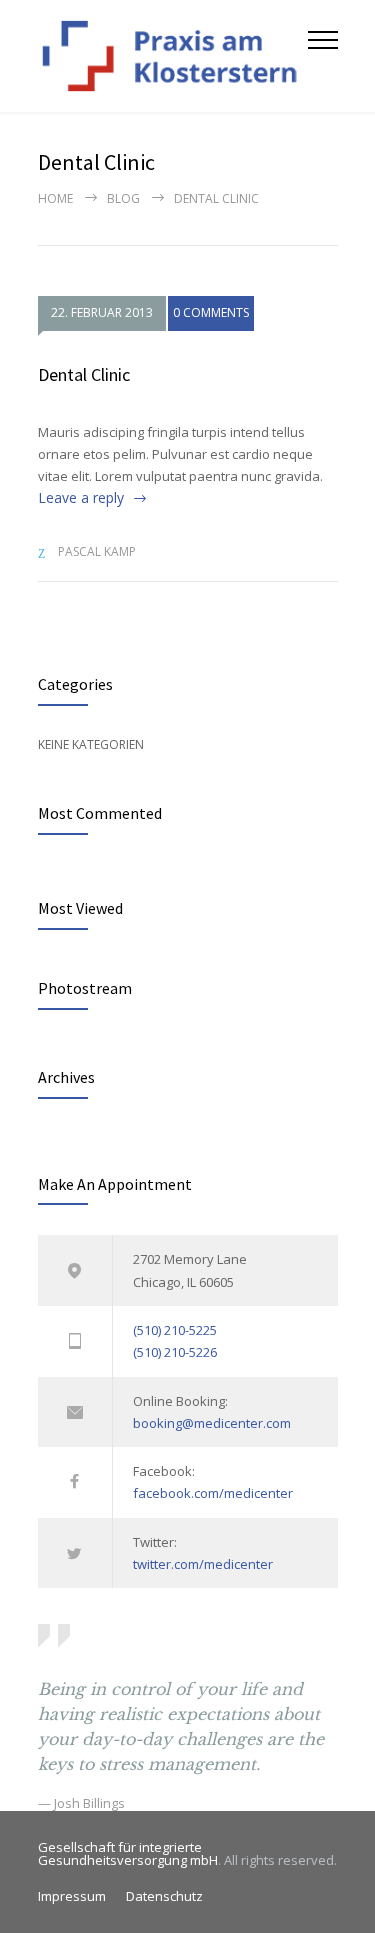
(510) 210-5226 (175, 1352)
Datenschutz (164, 1896)
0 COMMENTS (211, 312)
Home (55, 198)
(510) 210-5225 (175, 1330)
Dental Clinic (84, 374)
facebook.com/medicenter (213, 1493)
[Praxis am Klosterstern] (173, 56)
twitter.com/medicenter (203, 1564)
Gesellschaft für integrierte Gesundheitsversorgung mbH (128, 1853)
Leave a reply (81, 497)
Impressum (72, 1896)
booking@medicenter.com (212, 1423)
